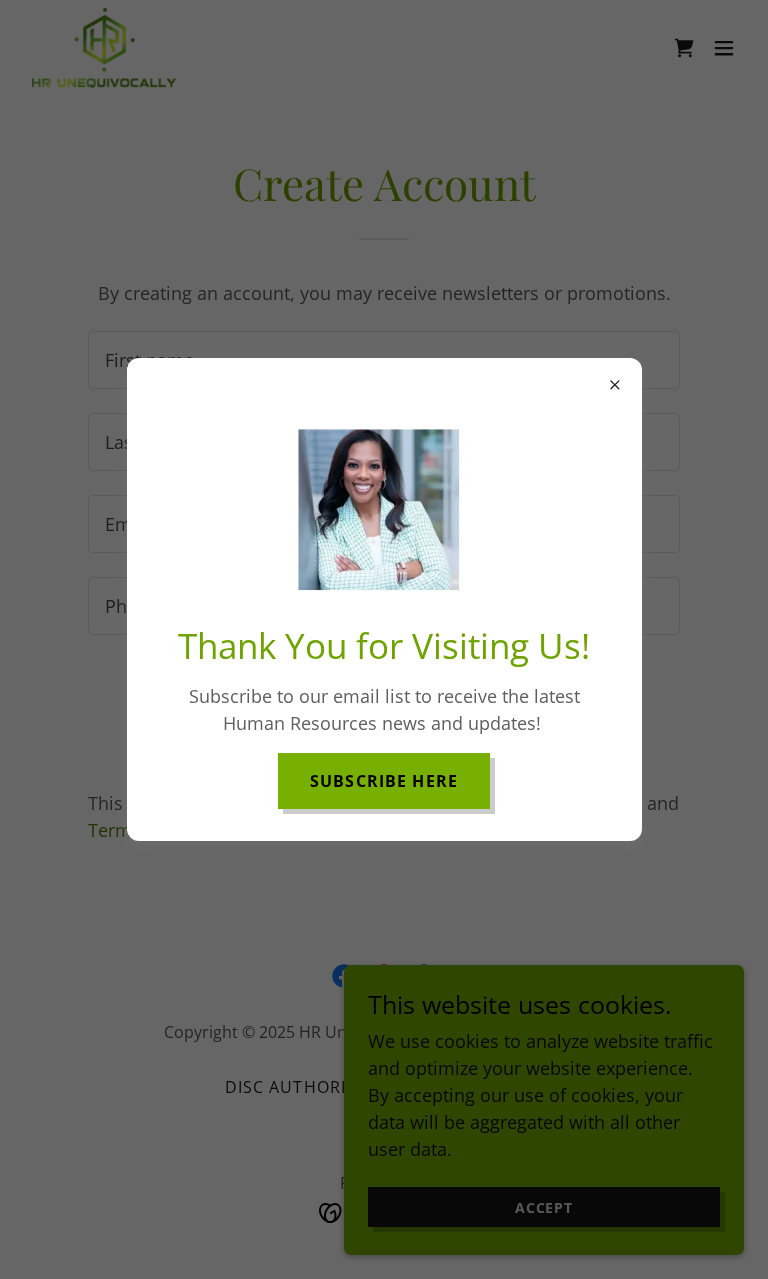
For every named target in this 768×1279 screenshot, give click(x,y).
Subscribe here (384, 781)
